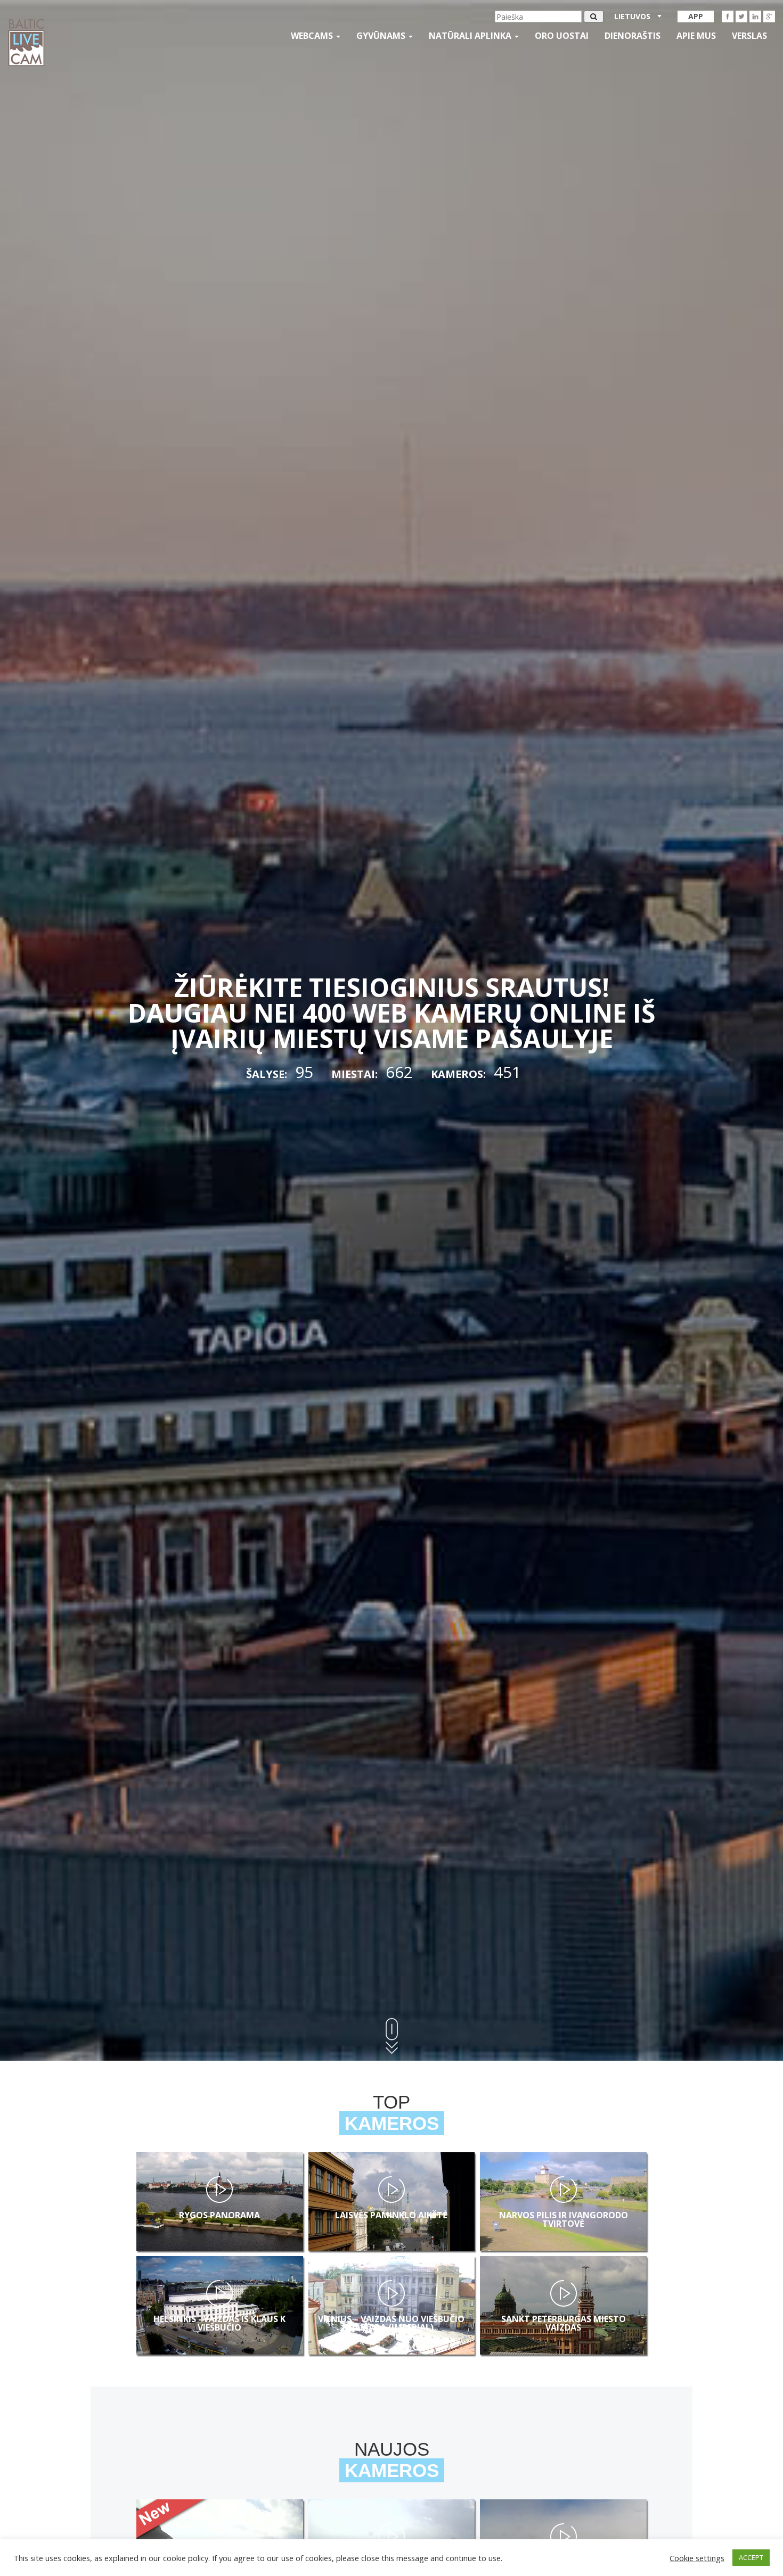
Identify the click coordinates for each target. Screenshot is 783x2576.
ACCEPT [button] (751, 2557)
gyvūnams (382, 36)
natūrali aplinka (471, 36)
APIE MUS (696, 36)
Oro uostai (562, 36)
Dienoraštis (633, 36)
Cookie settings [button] (697, 2558)
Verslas (749, 36)
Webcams (313, 36)
